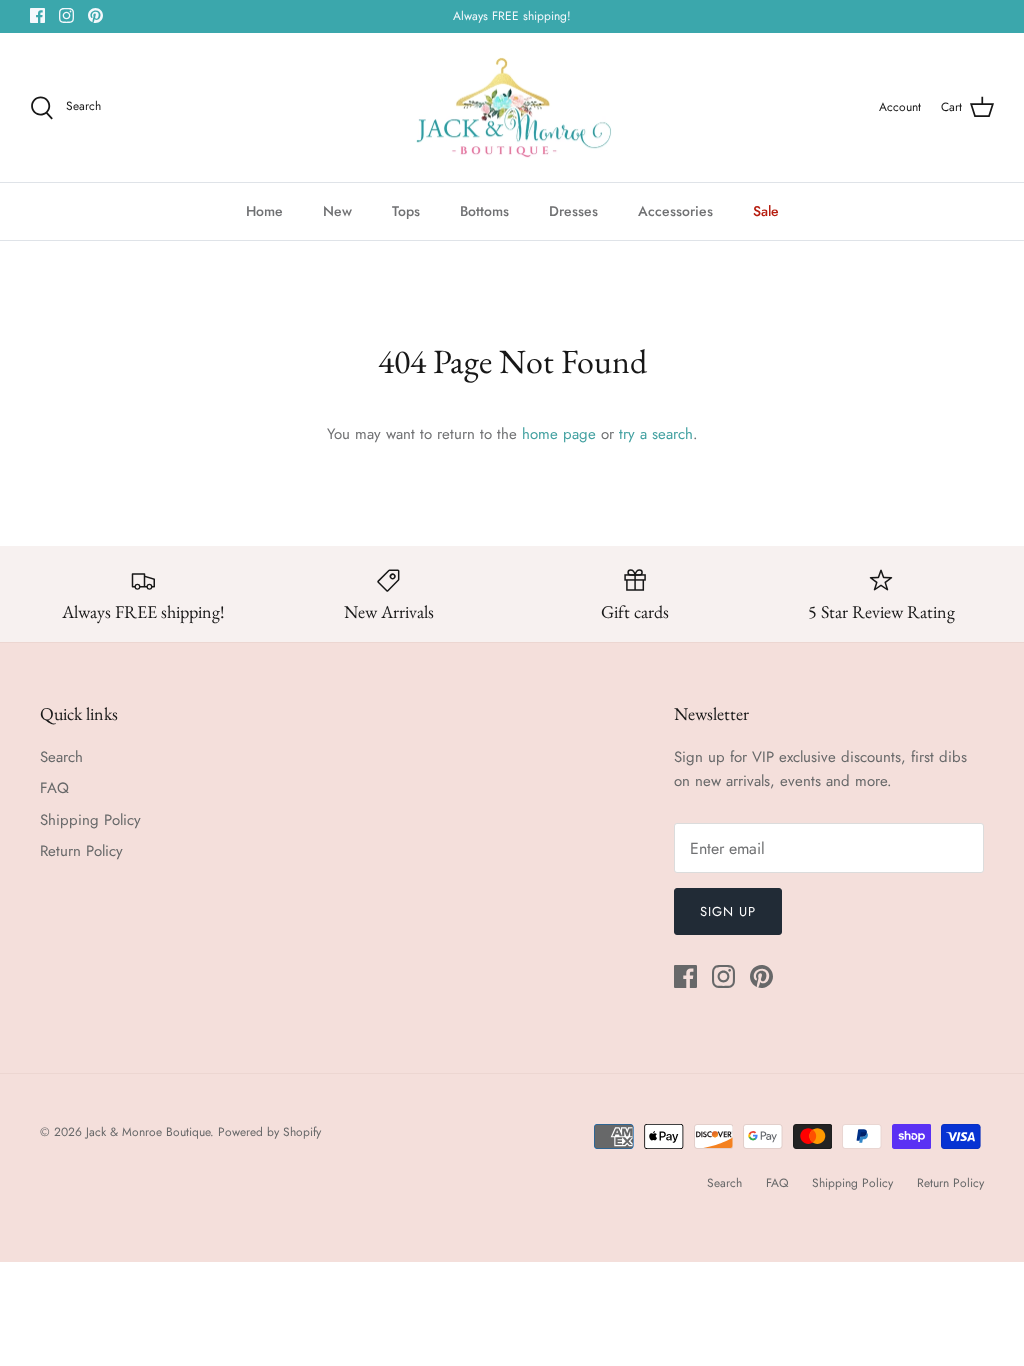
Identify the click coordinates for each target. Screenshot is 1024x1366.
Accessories (675, 211)
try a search (656, 434)
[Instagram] (66, 15)
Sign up (728, 911)
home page (559, 434)
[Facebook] (37, 15)
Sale (766, 211)
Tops (406, 211)
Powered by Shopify (269, 1132)
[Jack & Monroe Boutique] (512, 108)
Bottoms (484, 211)
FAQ (54, 788)
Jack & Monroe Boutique (148, 1132)
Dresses (573, 211)
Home (264, 211)
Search (61, 757)
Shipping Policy (90, 820)
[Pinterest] (95, 15)
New (337, 211)
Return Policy (81, 851)
